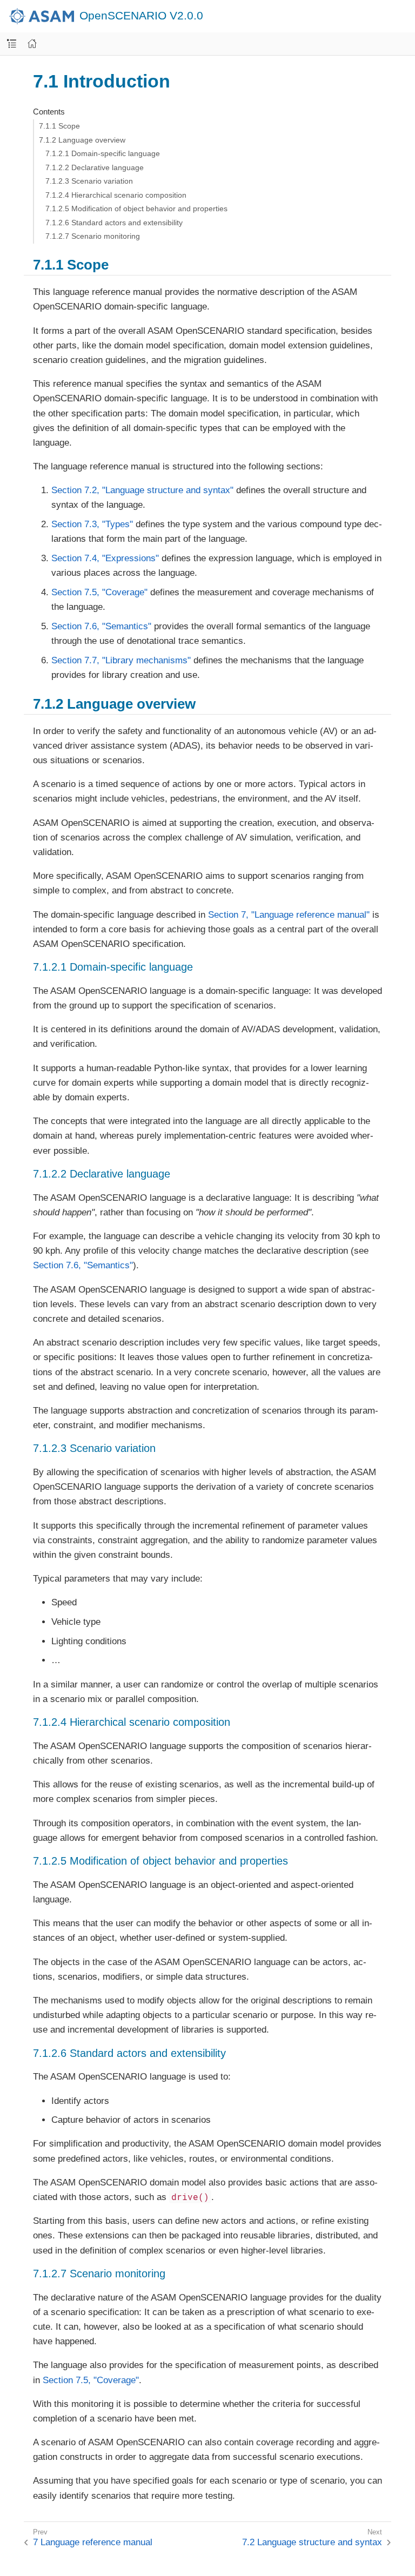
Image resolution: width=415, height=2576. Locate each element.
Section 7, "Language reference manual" (289, 915)
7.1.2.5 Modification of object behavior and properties (136, 208)
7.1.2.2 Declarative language (95, 167)
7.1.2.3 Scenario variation (89, 181)
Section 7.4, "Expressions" (105, 558)
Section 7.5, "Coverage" (99, 592)
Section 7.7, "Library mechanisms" (121, 660)
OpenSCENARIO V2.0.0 (141, 16)
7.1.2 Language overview (82, 140)
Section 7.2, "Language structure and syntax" (142, 490)
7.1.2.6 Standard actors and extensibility (114, 223)
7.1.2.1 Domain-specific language (103, 153)
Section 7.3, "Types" (92, 524)
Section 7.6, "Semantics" (101, 626)
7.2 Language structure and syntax (312, 2542)
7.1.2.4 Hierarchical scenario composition (116, 195)
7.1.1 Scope (59, 126)
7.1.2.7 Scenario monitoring (93, 236)
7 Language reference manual (93, 2542)
